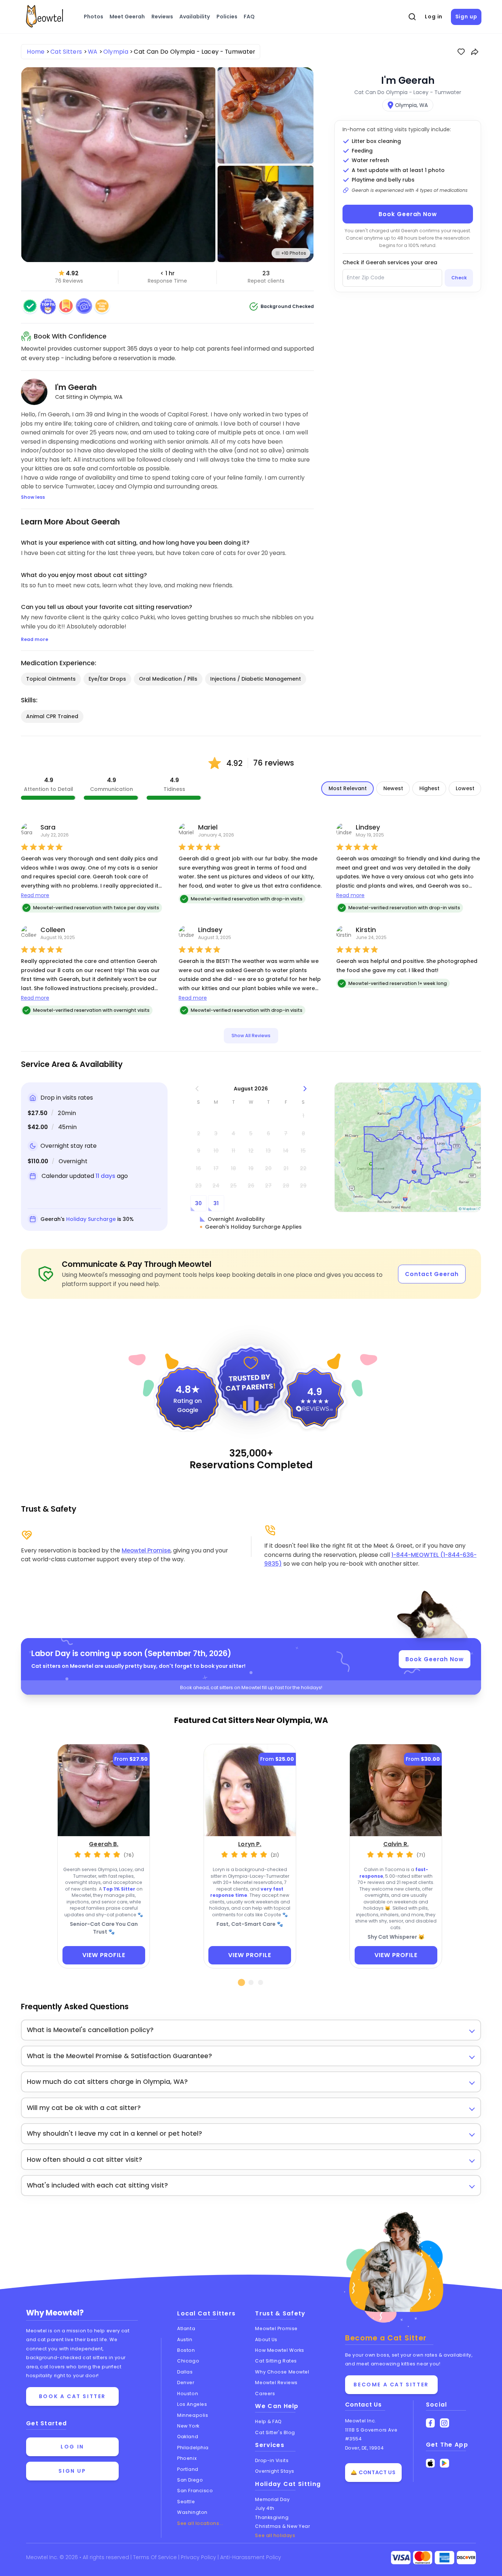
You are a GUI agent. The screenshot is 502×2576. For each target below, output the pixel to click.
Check (459, 278)
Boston (186, 2350)
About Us (266, 2339)
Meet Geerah (127, 17)
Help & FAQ (268, 2421)
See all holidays (275, 2535)
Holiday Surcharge (91, 1219)
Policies (227, 17)
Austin (185, 2339)
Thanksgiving (272, 2517)
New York (188, 2426)
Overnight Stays (275, 2471)
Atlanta (186, 2328)
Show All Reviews (251, 1036)
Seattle (186, 2502)
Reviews (162, 17)
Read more (35, 895)
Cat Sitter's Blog (275, 2432)
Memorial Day (272, 2499)
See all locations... (200, 2523)
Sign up (466, 17)
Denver (186, 2382)
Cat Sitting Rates (276, 2361)
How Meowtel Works (279, 2350)
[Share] (475, 52)
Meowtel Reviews (276, 2382)
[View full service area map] (408, 1147)
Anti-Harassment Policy (251, 2557)
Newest (393, 788)
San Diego (190, 2480)
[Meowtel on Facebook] (431, 2423)
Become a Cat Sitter (391, 2385)
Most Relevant (348, 788)
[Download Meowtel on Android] (444, 2463)
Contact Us (363, 2405)
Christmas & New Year (282, 2526)
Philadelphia (193, 2448)
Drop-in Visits (272, 2460)
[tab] (242, 1982)
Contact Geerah (432, 1274)
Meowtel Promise (146, 1550)
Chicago (188, 2361)
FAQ (249, 17)
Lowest (465, 788)
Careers (265, 2394)
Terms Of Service (156, 2557)
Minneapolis (193, 2415)
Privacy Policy (199, 2557)
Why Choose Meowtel (282, 2372)
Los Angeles (192, 2404)
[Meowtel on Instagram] (444, 2423)
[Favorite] (461, 52)
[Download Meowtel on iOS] (431, 2463)
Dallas (185, 2372)
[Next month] (305, 1089)
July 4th (265, 2508)
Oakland (188, 2437)
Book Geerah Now (408, 214)
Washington (192, 2512)
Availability (195, 17)
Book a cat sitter (72, 2396)
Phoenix (187, 2458)
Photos (94, 17)
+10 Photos (294, 253)
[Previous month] (197, 1089)
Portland (188, 2469)
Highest (429, 788)
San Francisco (195, 2491)
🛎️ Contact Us (373, 2472)
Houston (188, 2394)
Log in (434, 17)
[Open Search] (412, 17)
